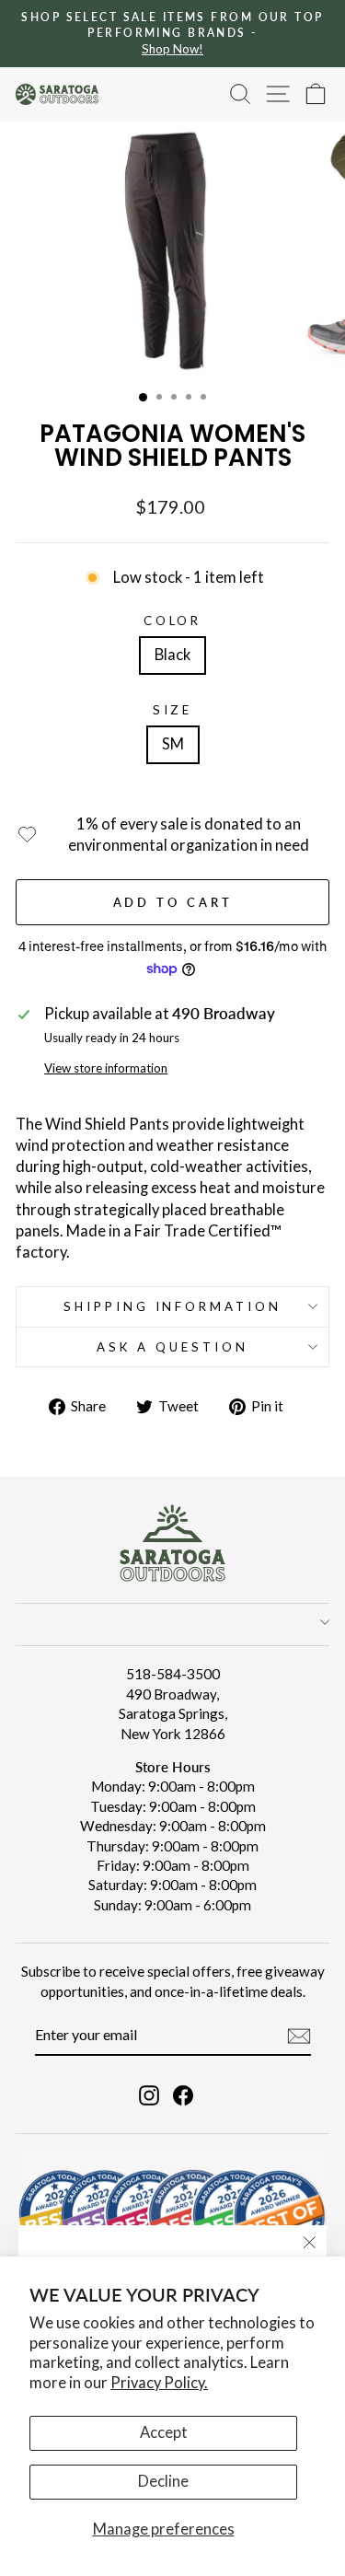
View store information (106, 1068)
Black (172, 655)
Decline (163, 2481)
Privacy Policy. (159, 2383)
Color (173, 621)
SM (173, 744)
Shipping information (173, 1306)
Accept (164, 2432)
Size (173, 710)
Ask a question (172, 1347)
